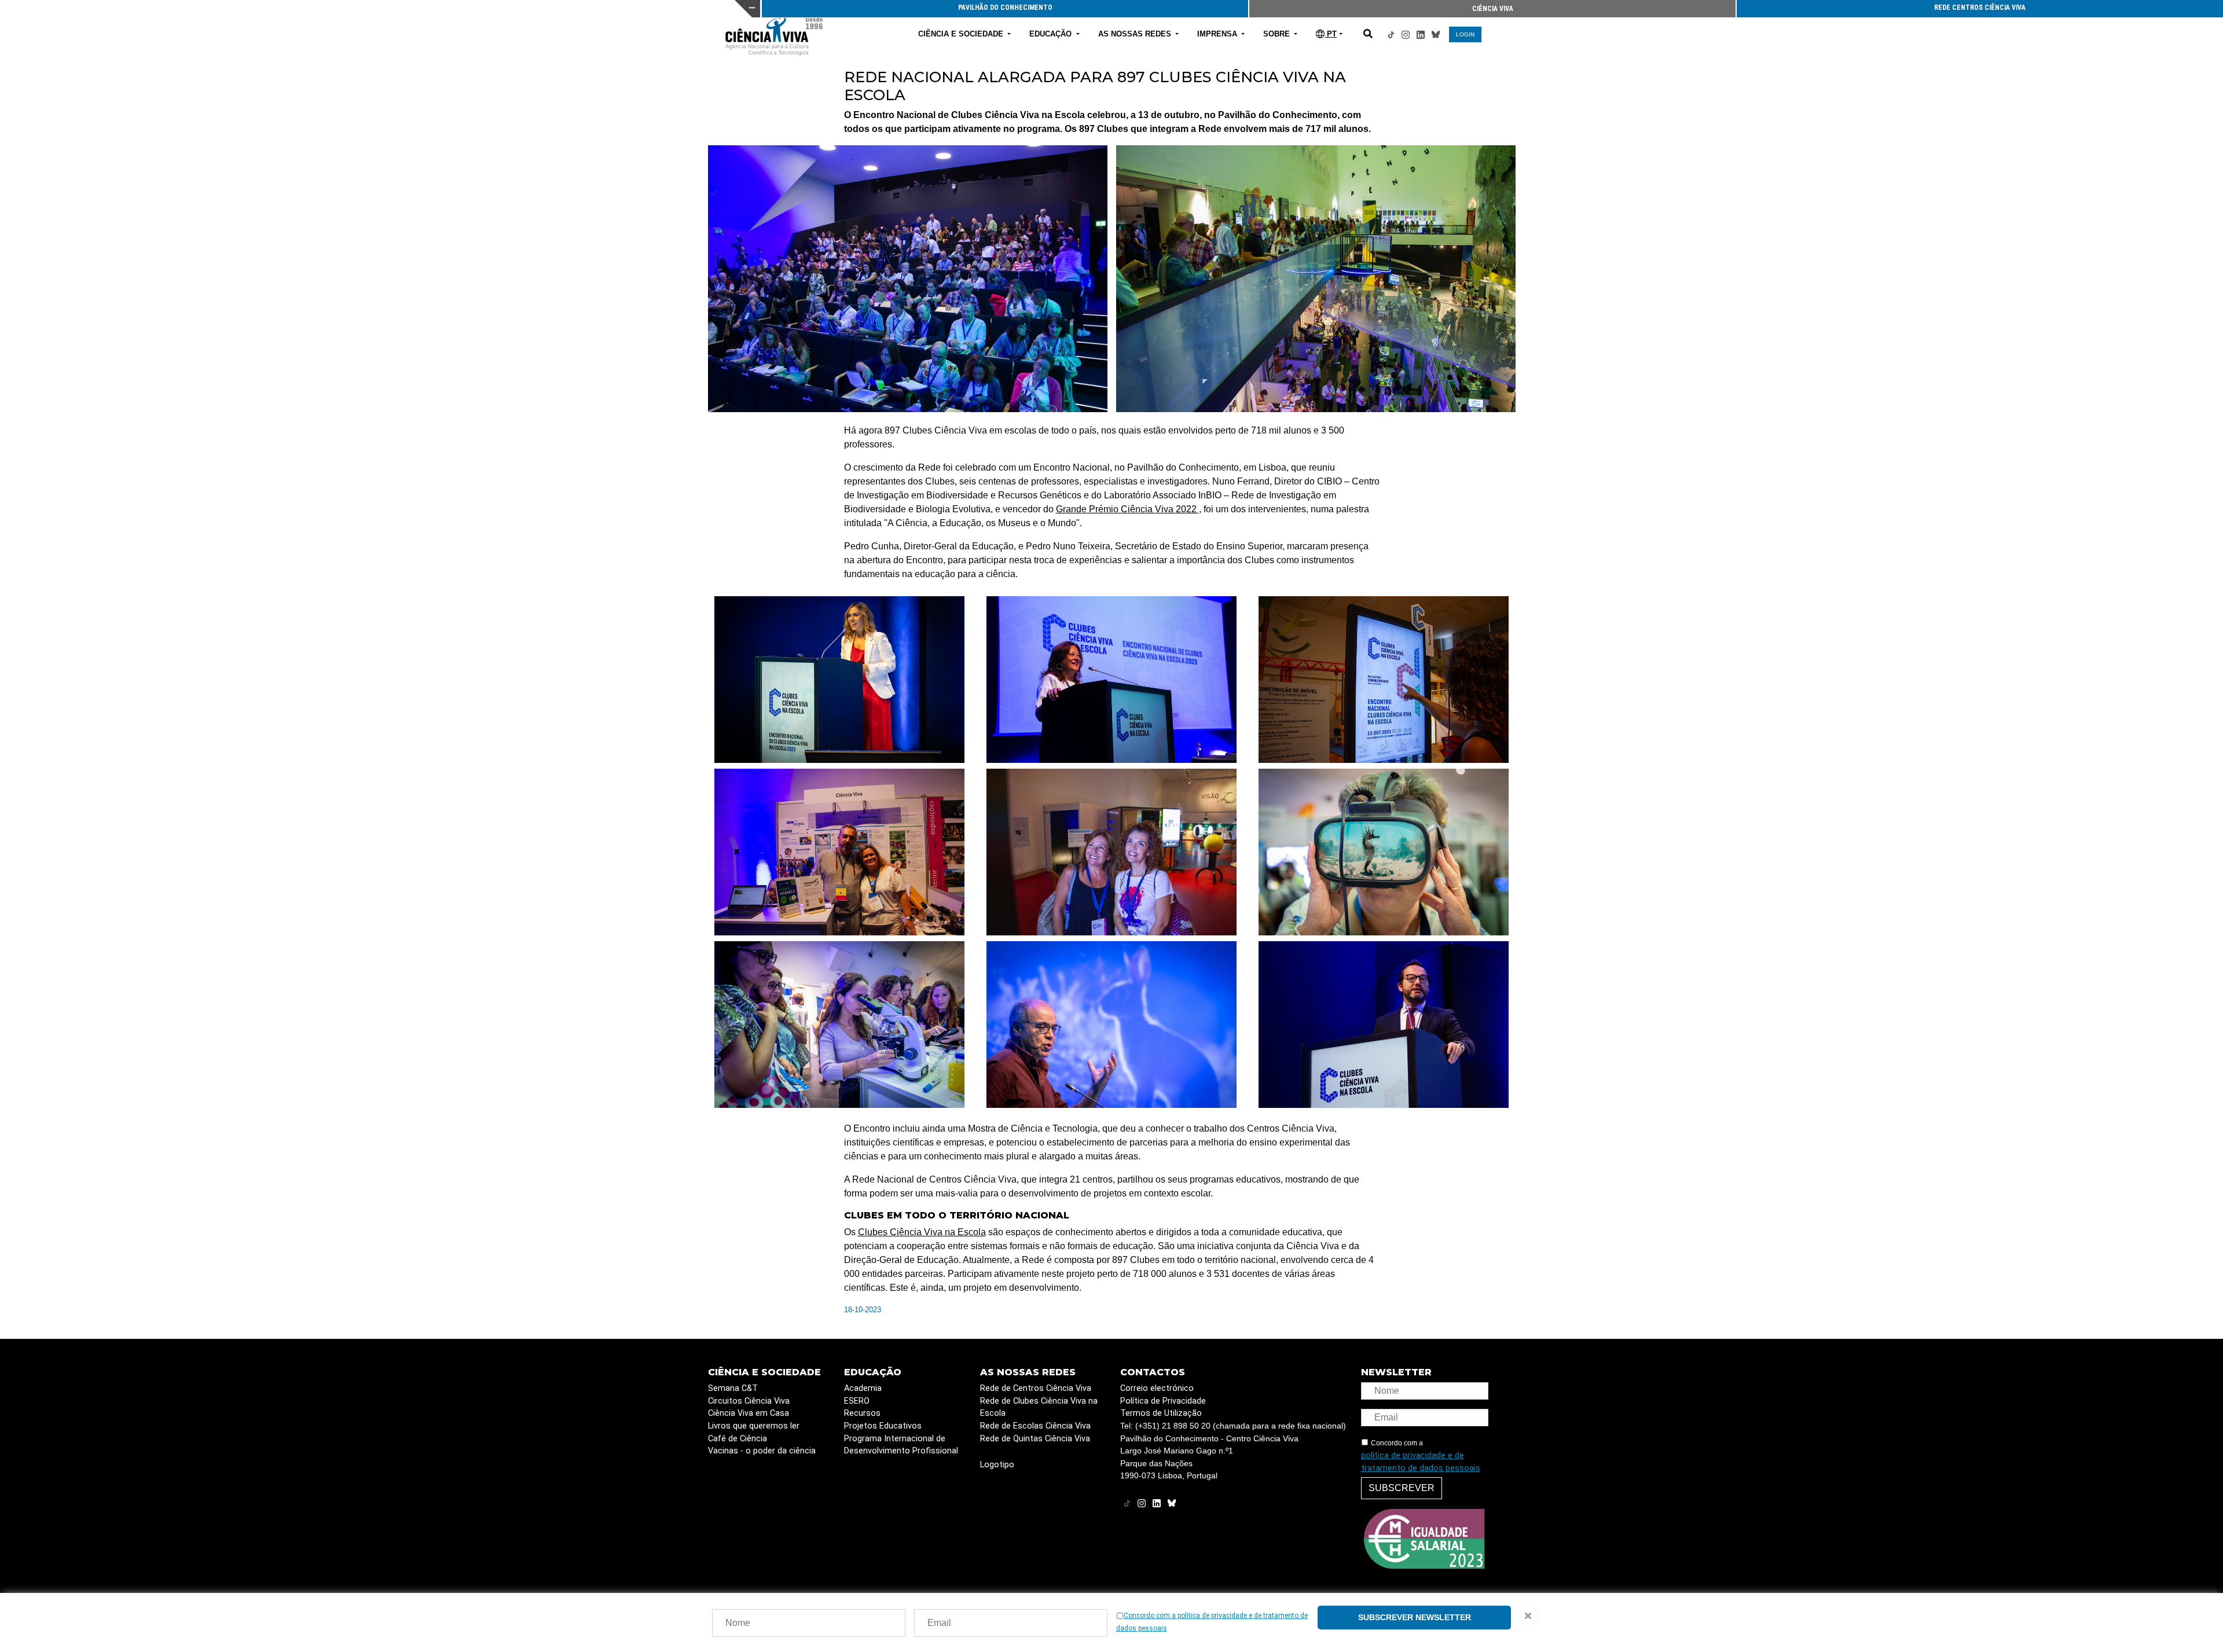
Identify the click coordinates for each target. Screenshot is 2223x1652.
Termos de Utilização (1161, 1413)
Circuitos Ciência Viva (749, 1401)
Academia (863, 1388)
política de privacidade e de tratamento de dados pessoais (1421, 1462)
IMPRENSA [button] (1218, 34)
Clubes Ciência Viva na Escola (922, 1232)
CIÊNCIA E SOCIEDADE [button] (962, 34)
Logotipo (997, 1465)
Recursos (862, 1413)
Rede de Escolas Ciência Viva (1035, 1426)
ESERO (857, 1401)
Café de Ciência (738, 1439)
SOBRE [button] (1278, 34)
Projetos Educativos (883, 1426)
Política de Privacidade (1163, 1401)
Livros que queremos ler (754, 1426)
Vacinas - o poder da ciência (762, 1451)
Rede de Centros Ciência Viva (1036, 1388)
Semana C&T (733, 1388)
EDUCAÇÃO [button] (1052, 34)
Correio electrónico (1157, 1388)
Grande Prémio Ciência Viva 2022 (1127, 509)
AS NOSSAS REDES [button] (1136, 34)
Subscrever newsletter (1415, 1617)
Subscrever (1402, 1488)
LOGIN (1465, 34)
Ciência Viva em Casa (749, 1413)
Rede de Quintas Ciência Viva (1035, 1439)
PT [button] (1331, 34)
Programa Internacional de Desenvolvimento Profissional (901, 1445)
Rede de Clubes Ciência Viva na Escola (1039, 1407)
